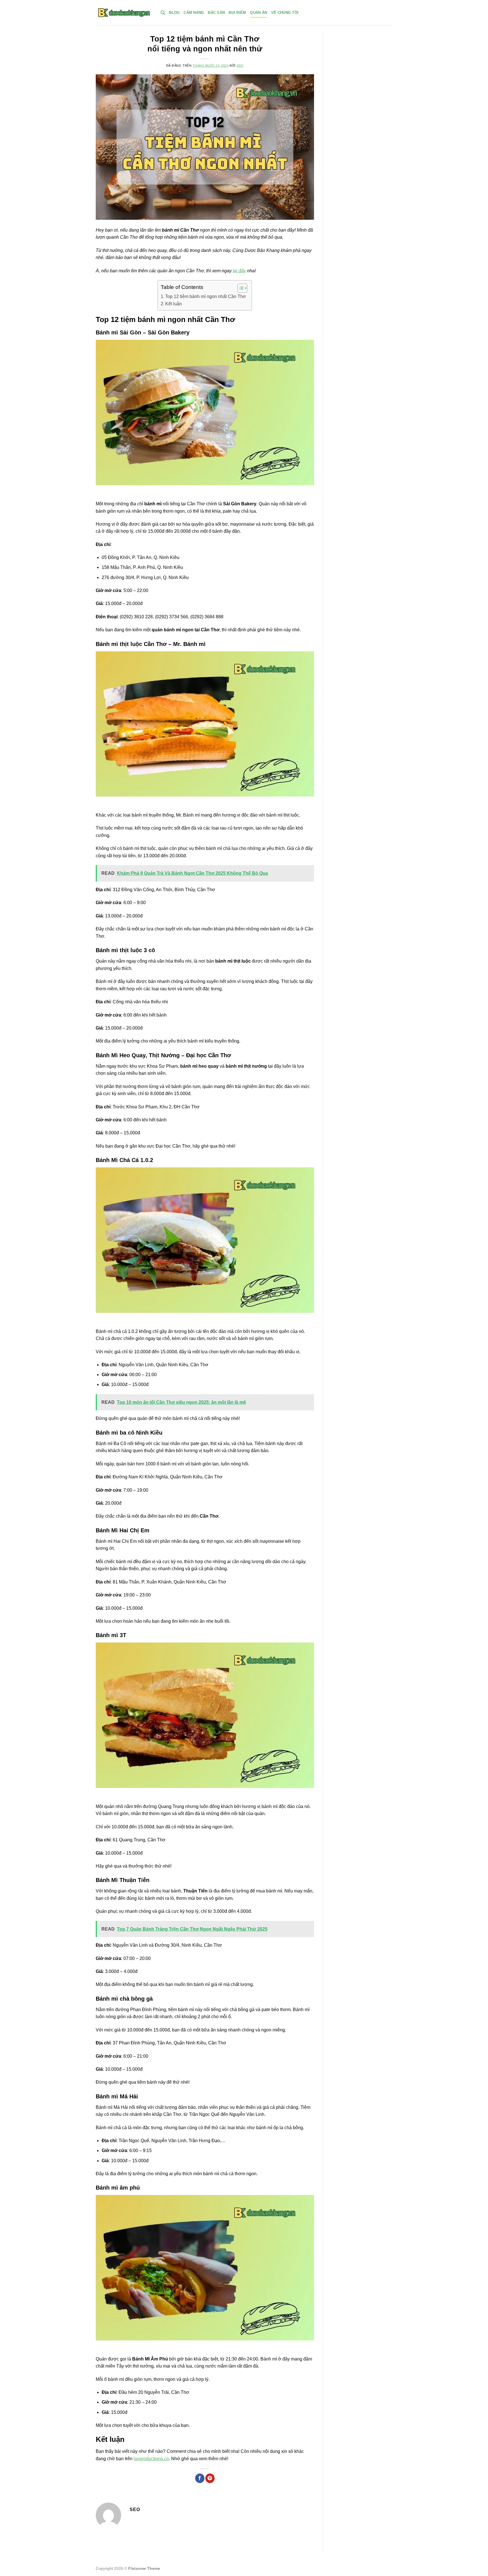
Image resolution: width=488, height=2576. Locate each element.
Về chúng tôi (285, 13)
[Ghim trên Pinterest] (210, 2478)
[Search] (163, 13)
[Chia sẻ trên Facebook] (200, 2478)
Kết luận (174, 304)
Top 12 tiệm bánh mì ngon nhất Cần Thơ (206, 296)
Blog (174, 13)
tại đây (239, 271)
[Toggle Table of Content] (240, 288)
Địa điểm (237, 13)
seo (240, 66)
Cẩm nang (194, 13)
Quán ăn (259, 13)
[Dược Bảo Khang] (124, 13)
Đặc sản (216, 13)
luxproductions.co (151, 2459)
